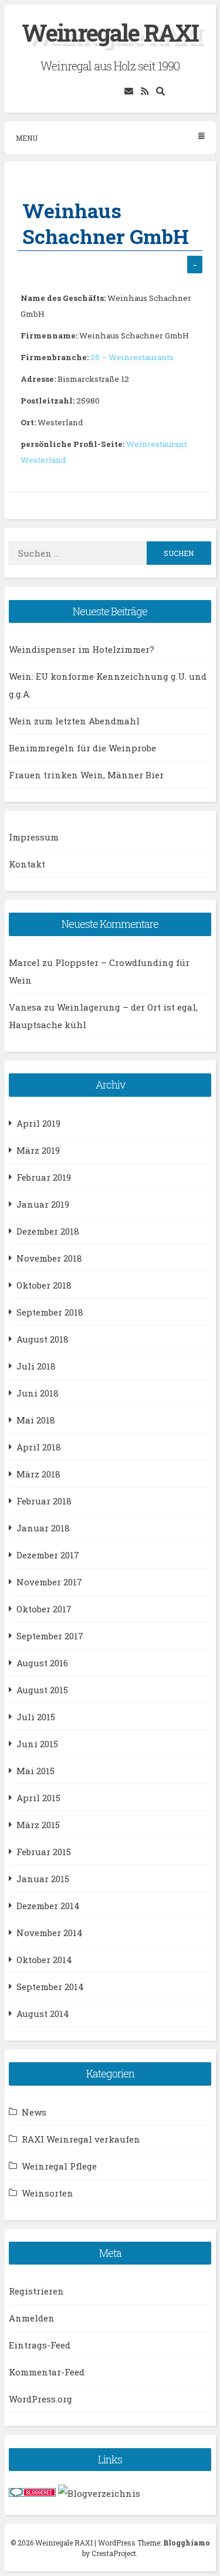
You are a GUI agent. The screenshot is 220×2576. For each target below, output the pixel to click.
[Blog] (99, 2493)
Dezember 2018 (48, 1231)
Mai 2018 (36, 1420)
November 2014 (50, 1933)
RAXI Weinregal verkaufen (81, 2139)
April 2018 (39, 1447)
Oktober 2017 (44, 1609)
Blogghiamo (187, 2543)
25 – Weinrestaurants (132, 357)
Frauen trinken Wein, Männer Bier (86, 775)
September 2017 (50, 1636)
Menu (27, 138)
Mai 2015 (35, 1771)
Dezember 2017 (48, 1555)
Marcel (24, 962)
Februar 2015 (44, 1852)
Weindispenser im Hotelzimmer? (82, 649)
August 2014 (43, 2014)
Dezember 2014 (48, 1906)
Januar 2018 (43, 1528)
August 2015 (42, 1690)
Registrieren (36, 2291)
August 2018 (43, 1339)
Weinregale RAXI (110, 33)
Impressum (34, 837)
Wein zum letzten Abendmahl (74, 721)
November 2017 (49, 1582)
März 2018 (38, 1474)
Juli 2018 (36, 1366)
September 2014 (50, 1987)
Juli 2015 (36, 1717)
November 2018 (49, 1258)
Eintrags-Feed (40, 2345)
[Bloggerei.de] (32, 2493)
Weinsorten (48, 2193)
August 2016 (42, 1663)
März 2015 (38, 1825)
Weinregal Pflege (59, 2166)
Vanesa (25, 1007)
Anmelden (32, 2318)
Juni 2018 (38, 1393)
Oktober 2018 (44, 1285)
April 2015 (38, 1798)
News (34, 2112)
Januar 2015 (43, 1879)
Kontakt (27, 864)
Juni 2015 (37, 1744)
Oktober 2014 (44, 1960)
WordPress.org (40, 2399)
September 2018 (50, 1312)
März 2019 (38, 1150)
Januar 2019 (43, 1204)
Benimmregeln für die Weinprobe (82, 748)
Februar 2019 (44, 1177)
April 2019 (38, 1123)
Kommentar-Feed (47, 2372)
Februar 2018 (44, 1501)
